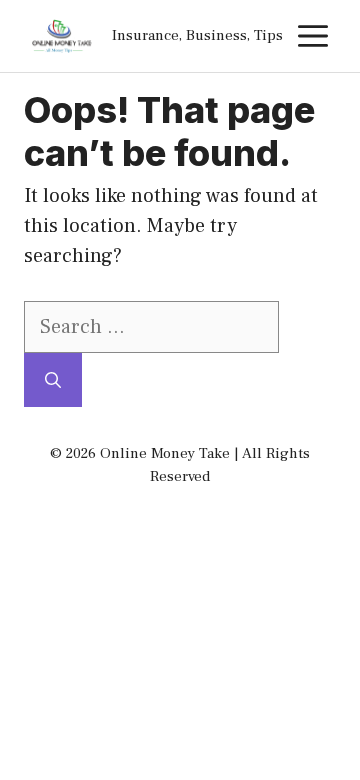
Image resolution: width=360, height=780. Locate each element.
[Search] (53, 380)
